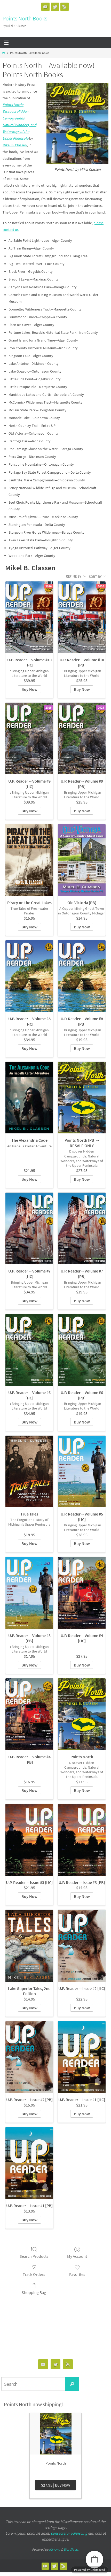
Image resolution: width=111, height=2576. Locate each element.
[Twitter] (55, 7)
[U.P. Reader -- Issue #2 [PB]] (29, 2057)
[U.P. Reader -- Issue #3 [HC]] (29, 1840)
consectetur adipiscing (69, 2533)
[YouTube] (45, 7)
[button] (94, 2559)
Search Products (34, 2256)
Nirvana (55, 2550)
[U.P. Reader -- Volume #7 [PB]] (82, 1228)
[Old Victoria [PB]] (82, 860)
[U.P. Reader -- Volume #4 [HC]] (82, 1593)
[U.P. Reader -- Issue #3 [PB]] (82, 1840)
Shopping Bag (34, 2292)
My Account (77, 2256)
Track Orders (34, 2274)
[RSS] (65, 7)
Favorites (77, 2274)
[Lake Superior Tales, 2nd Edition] (29, 1946)
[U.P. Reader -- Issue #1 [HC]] (82, 2057)
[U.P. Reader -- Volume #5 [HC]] (82, 1471)
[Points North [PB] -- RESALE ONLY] (82, 1098)
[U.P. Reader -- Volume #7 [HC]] (29, 1228)
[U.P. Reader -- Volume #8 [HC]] (29, 976)
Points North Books (25, 18)
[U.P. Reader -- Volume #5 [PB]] (29, 1593)
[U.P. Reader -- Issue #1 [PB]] (29, 2163)
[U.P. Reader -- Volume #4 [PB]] (29, 1714)
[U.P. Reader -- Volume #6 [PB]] (82, 1350)
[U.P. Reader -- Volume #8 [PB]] (82, 976)
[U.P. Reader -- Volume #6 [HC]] (29, 1350)
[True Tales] (29, 1471)
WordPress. (72, 2550)
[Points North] (82, 1714)
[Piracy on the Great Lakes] (29, 860)
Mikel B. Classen (15, 145)
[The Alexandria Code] (29, 1098)
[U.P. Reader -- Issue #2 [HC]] (82, 1946)
